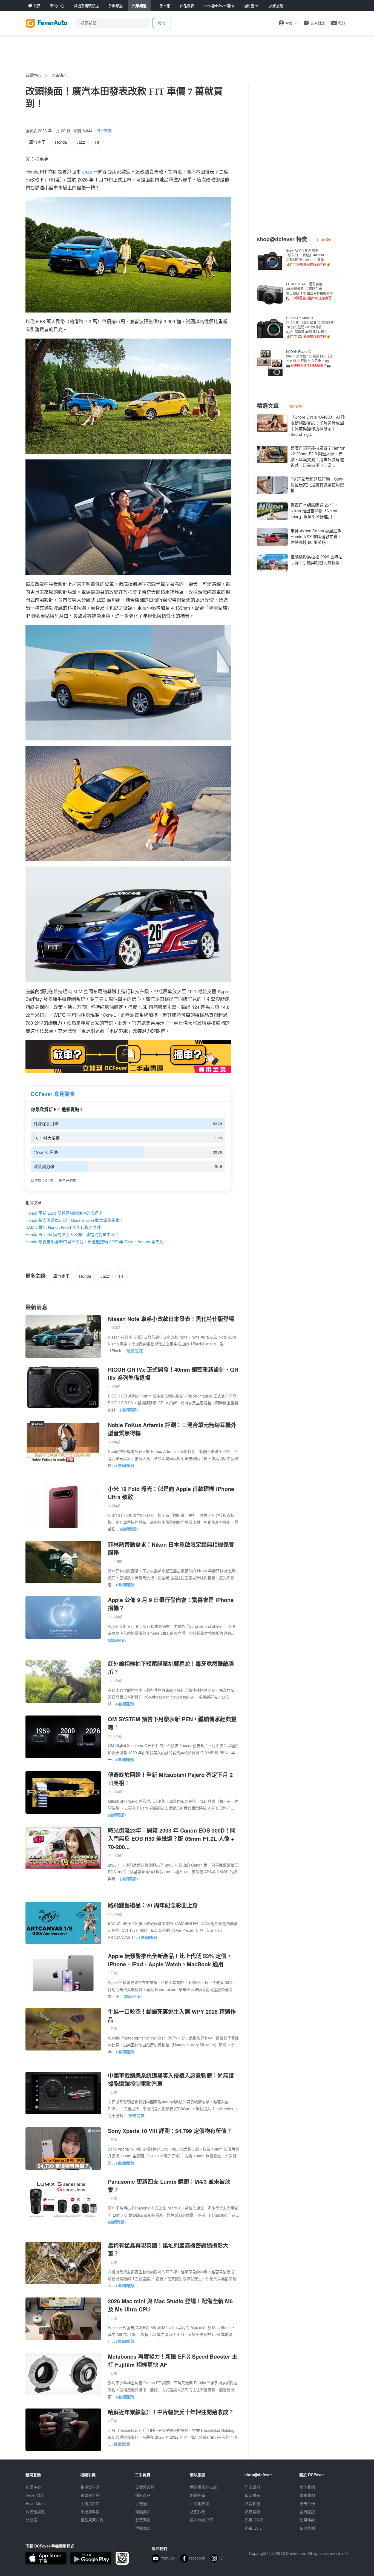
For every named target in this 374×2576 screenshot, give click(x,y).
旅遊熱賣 (198, 2495)
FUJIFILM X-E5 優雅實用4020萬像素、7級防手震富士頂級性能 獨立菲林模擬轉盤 (310, 291)
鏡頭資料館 (90, 2495)
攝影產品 (143, 2495)
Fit (97, 142)
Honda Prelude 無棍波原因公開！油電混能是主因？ (72, 1234)
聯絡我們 (307, 2495)
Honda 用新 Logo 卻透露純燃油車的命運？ (64, 1213)
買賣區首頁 (145, 2487)
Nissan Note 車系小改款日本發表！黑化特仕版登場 (171, 1319)
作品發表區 (35, 2512)
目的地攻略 (200, 2503)
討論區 (31, 2520)
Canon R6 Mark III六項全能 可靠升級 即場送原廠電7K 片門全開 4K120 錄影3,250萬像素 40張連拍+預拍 (310, 327)
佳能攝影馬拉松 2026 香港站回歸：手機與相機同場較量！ (317, 559)
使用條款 (307, 2520)
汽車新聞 (104, 130)
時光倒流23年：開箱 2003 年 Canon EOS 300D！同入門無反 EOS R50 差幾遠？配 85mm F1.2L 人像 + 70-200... (172, 1838)
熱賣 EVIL (253, 2528)
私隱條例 (307, 2528)
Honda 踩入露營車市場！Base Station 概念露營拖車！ (75, 1220)
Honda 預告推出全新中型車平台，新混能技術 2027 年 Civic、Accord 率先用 (95, 1241)
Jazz (81, 142)
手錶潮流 (143, 2528)
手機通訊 (143, 2503)
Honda (61, 142)
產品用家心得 (92, 2520)
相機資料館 (90, 2487)
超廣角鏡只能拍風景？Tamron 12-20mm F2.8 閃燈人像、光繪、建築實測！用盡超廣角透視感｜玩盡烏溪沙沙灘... (318, 456)
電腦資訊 (143, 2512)
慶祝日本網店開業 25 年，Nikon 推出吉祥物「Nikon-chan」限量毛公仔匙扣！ (314, 511)
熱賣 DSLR (254, 2520)
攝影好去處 (203, 2487)
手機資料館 (90, 2503)
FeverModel (36, 2503)
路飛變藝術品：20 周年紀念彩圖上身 (153, 1905)
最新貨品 (252, 2495)
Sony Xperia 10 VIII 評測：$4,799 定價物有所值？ (170, 2131)
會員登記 (307, 2512)
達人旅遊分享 (202, 2520)
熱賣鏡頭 (252, 2512)
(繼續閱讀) (134, 1351)
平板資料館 (90, 2512)
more (322, 239)
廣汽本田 (37, 142)
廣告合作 (307, 2503)
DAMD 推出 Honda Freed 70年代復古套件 (63, 1227)
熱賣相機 (252, 2503)
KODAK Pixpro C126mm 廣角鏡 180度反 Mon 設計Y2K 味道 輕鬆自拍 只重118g (310, 358)
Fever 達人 (35, 2495)
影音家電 (143, 2520)
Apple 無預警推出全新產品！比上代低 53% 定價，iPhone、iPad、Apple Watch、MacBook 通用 (170, 1960)
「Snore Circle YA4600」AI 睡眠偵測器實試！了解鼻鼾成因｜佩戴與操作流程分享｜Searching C (318, 425)
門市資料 (252, 2487)
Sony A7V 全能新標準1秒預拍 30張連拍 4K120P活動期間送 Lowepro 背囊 (308, 257)
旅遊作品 (198, 2512)
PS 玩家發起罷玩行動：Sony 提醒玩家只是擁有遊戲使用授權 (317, 485)
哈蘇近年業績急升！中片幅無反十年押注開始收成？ (171, 2412)
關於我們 (307, 2487)
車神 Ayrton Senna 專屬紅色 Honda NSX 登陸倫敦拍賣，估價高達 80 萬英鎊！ (316, 536)
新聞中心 (33, 75)
